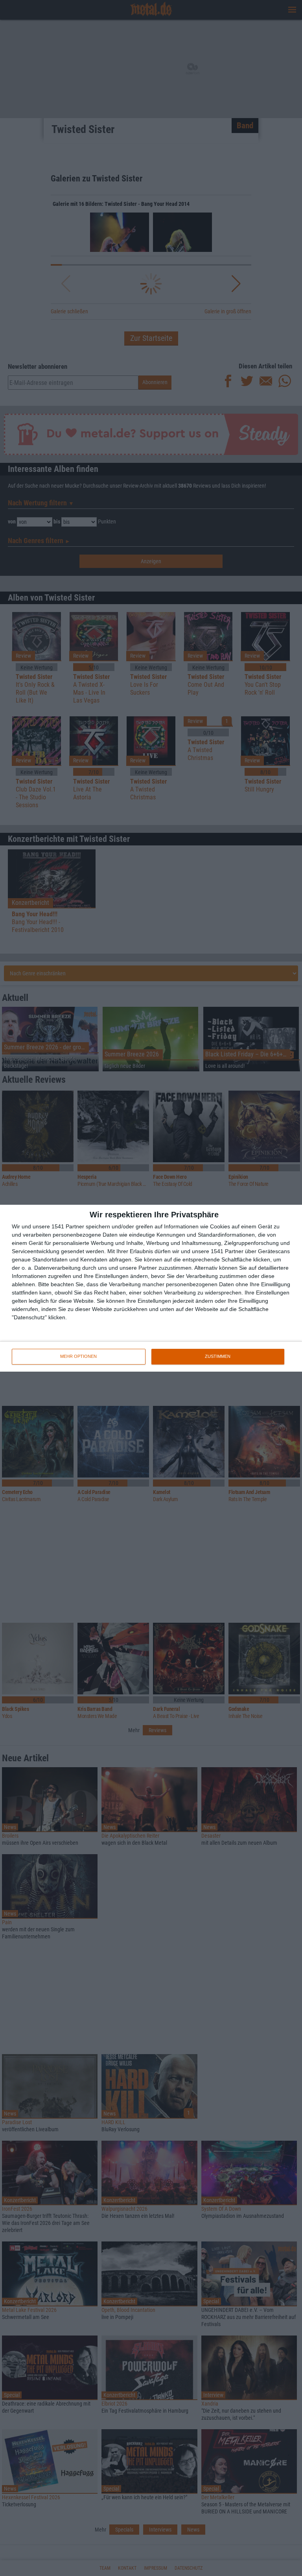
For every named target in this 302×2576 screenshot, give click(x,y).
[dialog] (151, 1288)
